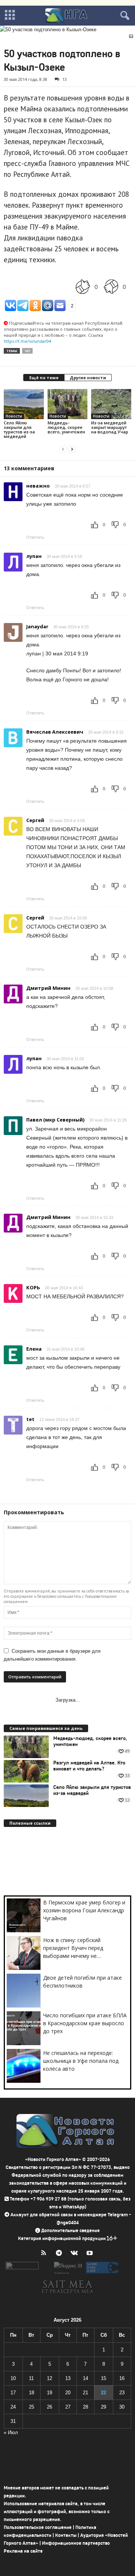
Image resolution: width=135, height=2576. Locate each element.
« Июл (11, 2432)
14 (85, 2378)
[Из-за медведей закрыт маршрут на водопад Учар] (111, 404)
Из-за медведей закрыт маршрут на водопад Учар (110, 427)
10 (13, 2378)
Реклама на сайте (23, 2551)
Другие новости (88, 378)
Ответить (35, 537)
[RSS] (45, 2254)
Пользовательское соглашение (38, 2527)
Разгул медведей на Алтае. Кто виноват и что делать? (89, 1766)
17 (13, 2393)
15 (103, 2378)
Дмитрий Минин (48, 988)
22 (103, 2393)
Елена (34, 1349)
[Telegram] (61, 2254)
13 (64, 79)
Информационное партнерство (76, 2543)
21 (85, 2393)
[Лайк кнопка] (83, 286)
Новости (14, 416)
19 (49, 2393)
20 (68, 2393)
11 (31, 2378)
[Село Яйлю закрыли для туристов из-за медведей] (24, 404)
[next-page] (72, 449)
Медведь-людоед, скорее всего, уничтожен (66, 427)
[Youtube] (91, 2254)
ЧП (27, 351)
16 (122, 2378)
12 (49, 2378)
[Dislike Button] (111, 286)
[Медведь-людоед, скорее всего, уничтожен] (68, 404)
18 (31, 2393)
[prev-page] (63, 449)
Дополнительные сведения (70, 2230)
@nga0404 (68, 2223)
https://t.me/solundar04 (27, 341)
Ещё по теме (44, 378)
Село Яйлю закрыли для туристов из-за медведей (19, 429)
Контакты (66, 2535)
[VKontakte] (76, 2254)
